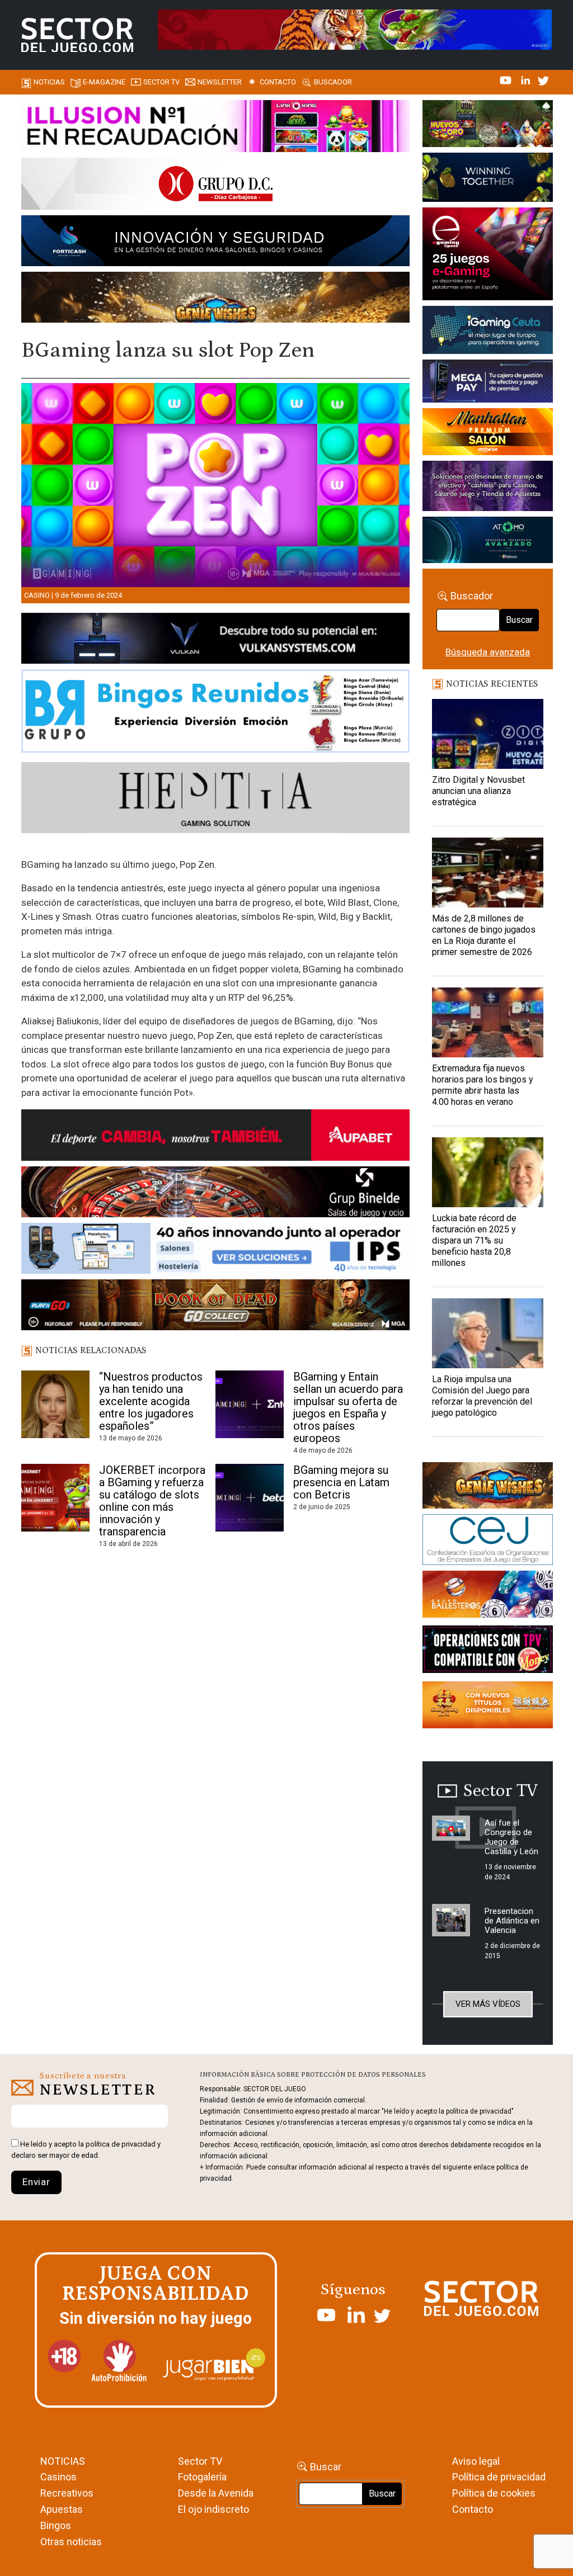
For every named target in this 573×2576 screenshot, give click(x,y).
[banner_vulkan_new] (215, 640)
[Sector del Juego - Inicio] (77, 35)
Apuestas (62, 2509)
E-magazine (104, 82)
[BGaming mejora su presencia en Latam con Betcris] (249, 1499)
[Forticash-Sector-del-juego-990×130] (215, 243)
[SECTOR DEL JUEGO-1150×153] (215, 186)
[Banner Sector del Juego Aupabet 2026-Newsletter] (215, 1137)
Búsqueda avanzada (488, 652)
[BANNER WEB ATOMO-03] (488, 542)
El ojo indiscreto (213, 2509)
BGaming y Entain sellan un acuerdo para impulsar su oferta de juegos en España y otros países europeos (348, 1407)
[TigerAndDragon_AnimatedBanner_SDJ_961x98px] (355, 29)
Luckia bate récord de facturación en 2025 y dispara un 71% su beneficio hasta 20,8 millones (474, 1240)
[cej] (488, 1542)
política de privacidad (121, 2144)
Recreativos (67, 2493)
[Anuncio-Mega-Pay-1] (488, 383)
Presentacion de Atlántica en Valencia (512, 1921)
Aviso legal (476, 2461)
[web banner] (488, 256)
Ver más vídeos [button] (488, 2004)
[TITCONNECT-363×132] (488, 1651)
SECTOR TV (161, 82)
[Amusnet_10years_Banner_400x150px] (488, 179)
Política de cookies (494, 2493)
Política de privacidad (499, 2477)
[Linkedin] (527, 79)
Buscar (519, 620)
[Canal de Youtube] (507, 79)
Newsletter (220, 82)
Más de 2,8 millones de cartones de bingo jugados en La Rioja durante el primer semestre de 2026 (484, 935)
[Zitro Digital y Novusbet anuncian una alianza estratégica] (488, 734)
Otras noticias (71, 2542)
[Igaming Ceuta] (488, 332)
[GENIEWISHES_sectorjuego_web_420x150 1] (488, 1487)
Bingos (56, 2525)
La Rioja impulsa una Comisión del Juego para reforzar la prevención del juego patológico (482, 1396)
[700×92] (215, 1307)
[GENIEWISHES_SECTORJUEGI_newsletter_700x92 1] (215, 299)
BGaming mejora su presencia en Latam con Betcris (341, 1482)
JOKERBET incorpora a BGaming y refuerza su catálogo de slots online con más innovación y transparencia (152, 1501)
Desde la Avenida (216, 2493)
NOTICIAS (63, 2461)
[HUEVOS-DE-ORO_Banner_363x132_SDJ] (488, 125)
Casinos (58, 2477)
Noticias (49, 82)
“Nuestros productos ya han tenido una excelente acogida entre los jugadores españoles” (151, 1401)
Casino (37, 595)
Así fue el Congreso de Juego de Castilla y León (511, 1837)
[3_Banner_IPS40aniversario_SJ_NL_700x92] (215, 1250)
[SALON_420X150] (488, 434)
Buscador (333, 82)
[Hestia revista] (215, 800)
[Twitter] (543, 79)
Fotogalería (202, 2477)
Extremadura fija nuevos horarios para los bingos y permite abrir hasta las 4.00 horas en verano (483, 1085)
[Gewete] (488, 488)
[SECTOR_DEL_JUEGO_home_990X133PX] (215, 128)
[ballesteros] (488, 1597)
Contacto (278, 82)
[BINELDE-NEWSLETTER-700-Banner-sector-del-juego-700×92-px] (215, 1194)
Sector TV (200, 2461)
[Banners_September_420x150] (488, 1707)
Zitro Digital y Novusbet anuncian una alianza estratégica (478, 791)
